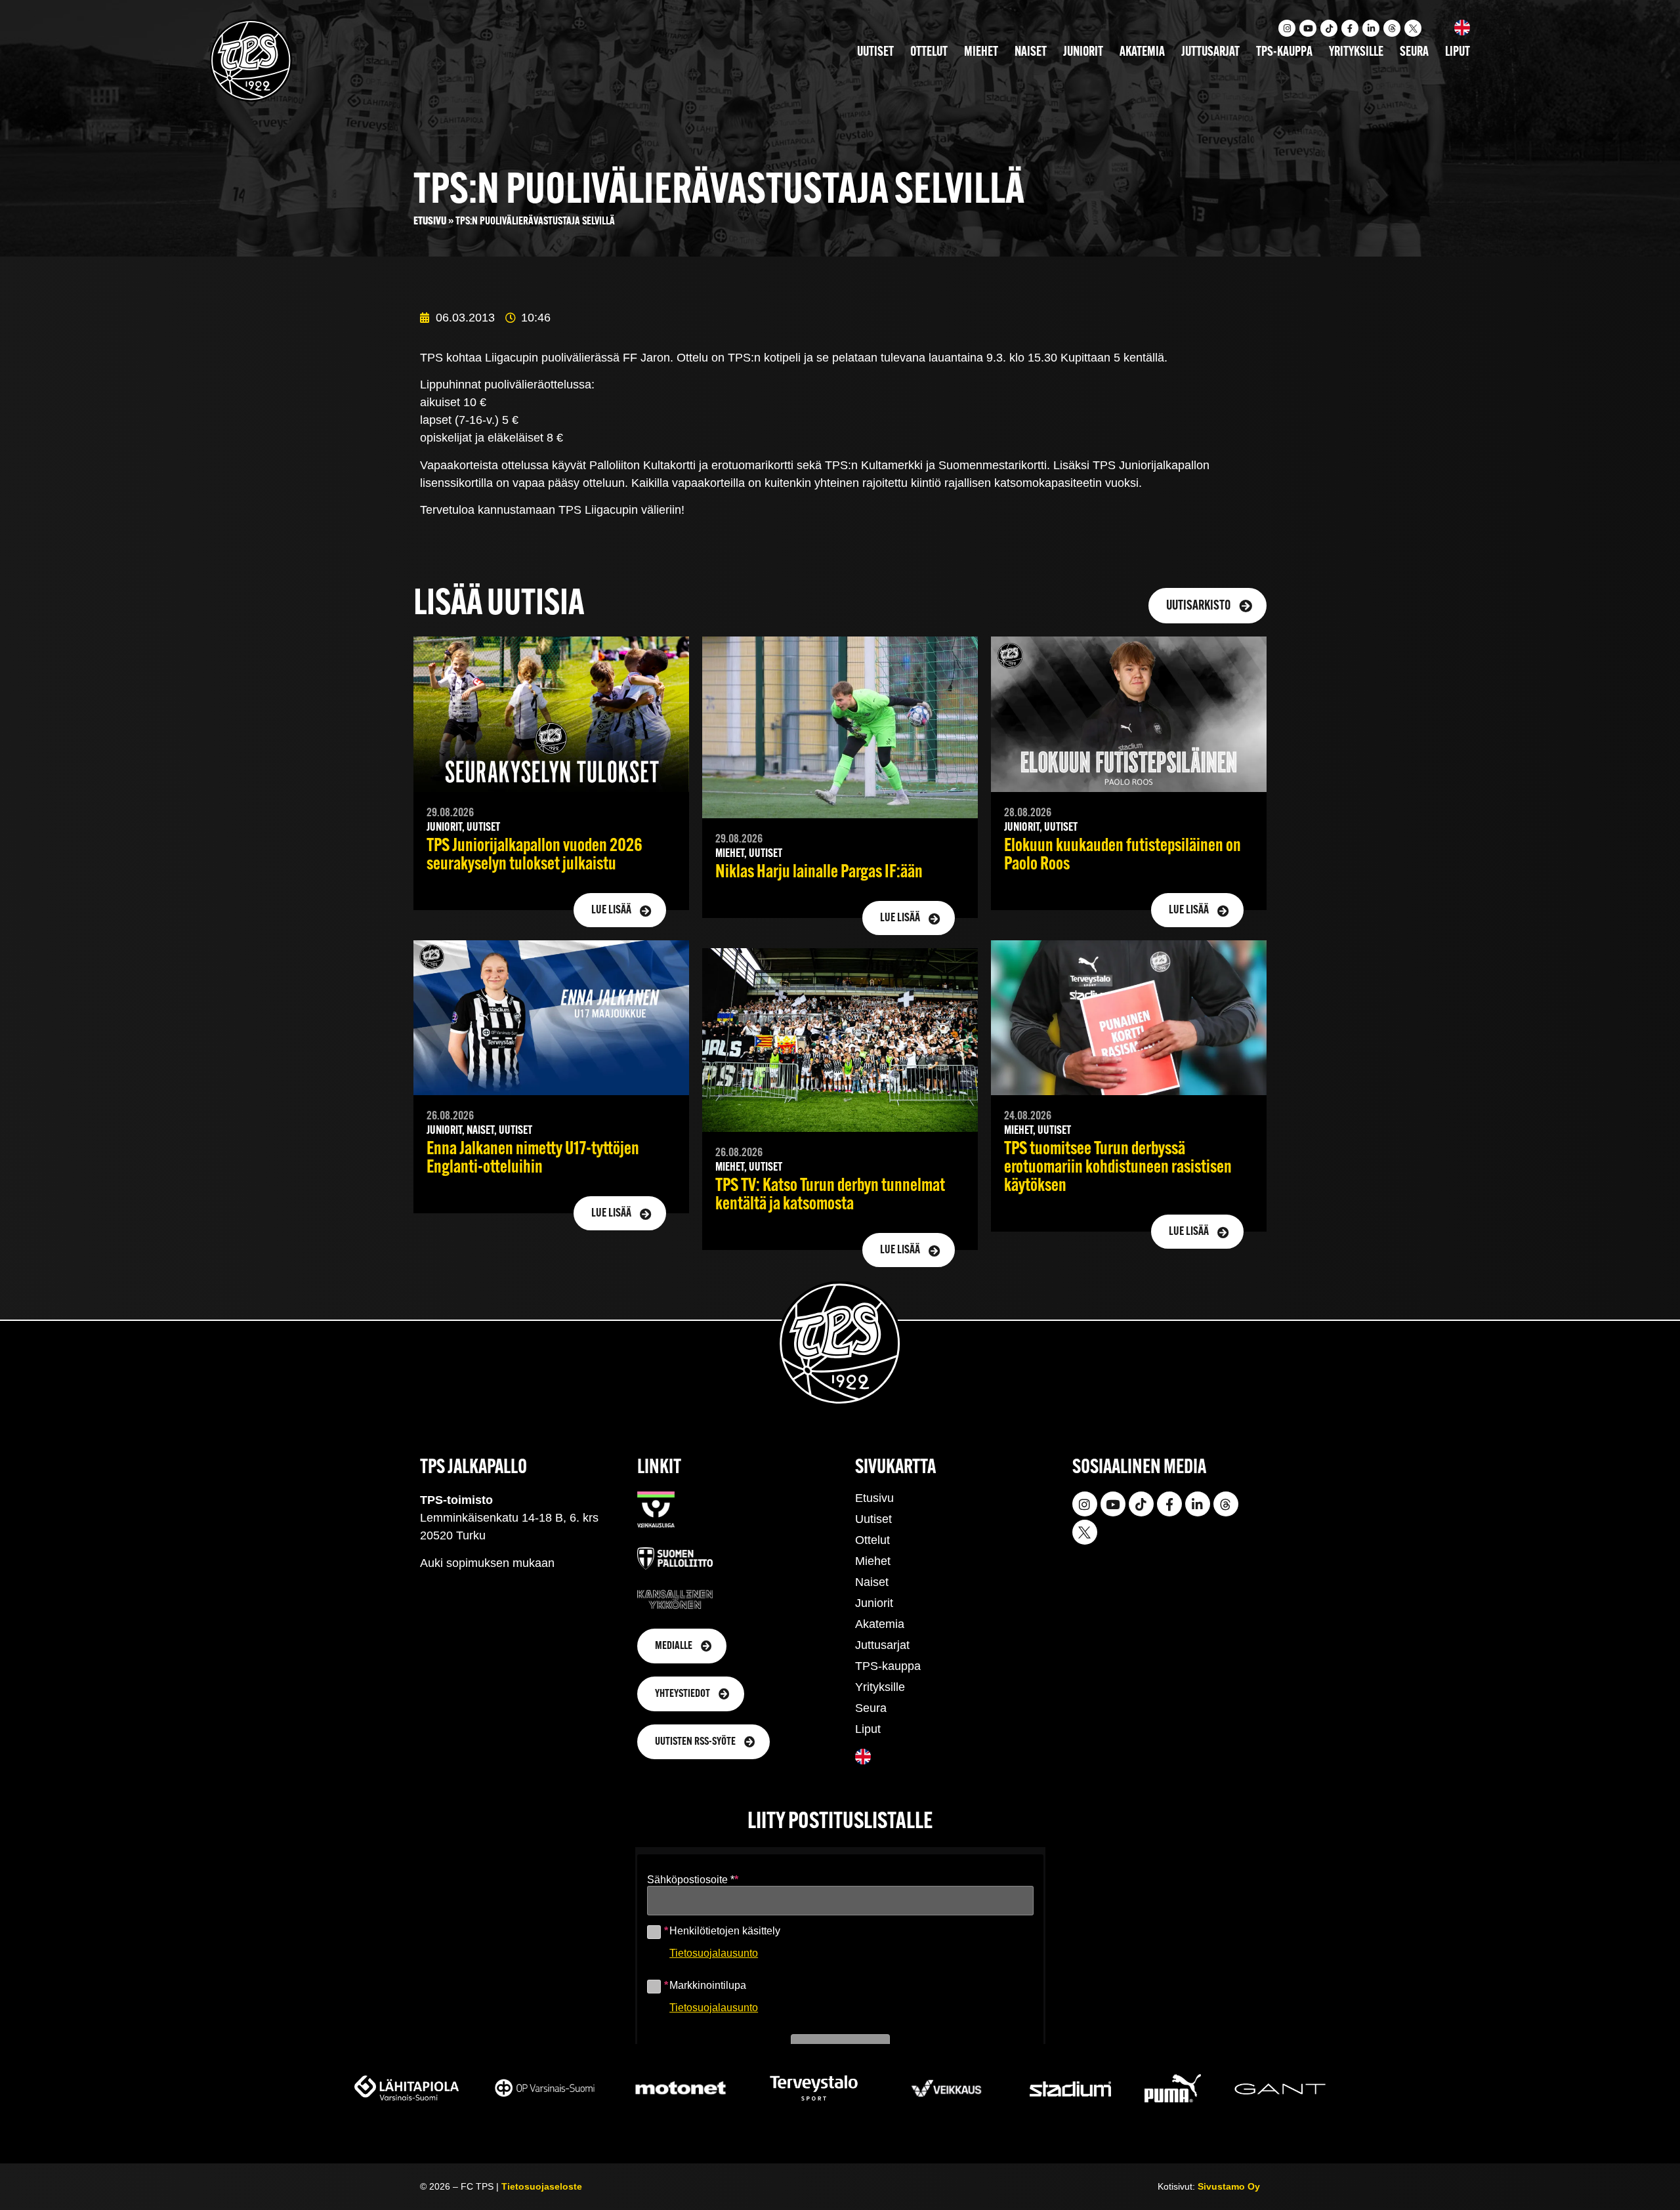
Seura (1414, 52)
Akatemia (1142, 52)
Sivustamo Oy (1229, 2186)
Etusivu (430, 221)
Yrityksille (1356, 52)
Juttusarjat (1210, 52)
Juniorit (1083, 52)
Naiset (1031, 52)
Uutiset (875, 52)
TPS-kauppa (1284, 52)
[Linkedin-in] (1371, 28)
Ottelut (929, 52)
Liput (1458, 52)
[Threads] (1392, 28)
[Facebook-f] (1350, 28)
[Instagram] (1287, 28)
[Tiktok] (1329, 28)
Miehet (981, 52)
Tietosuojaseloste (542, 2186)
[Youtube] (1308, 28)
